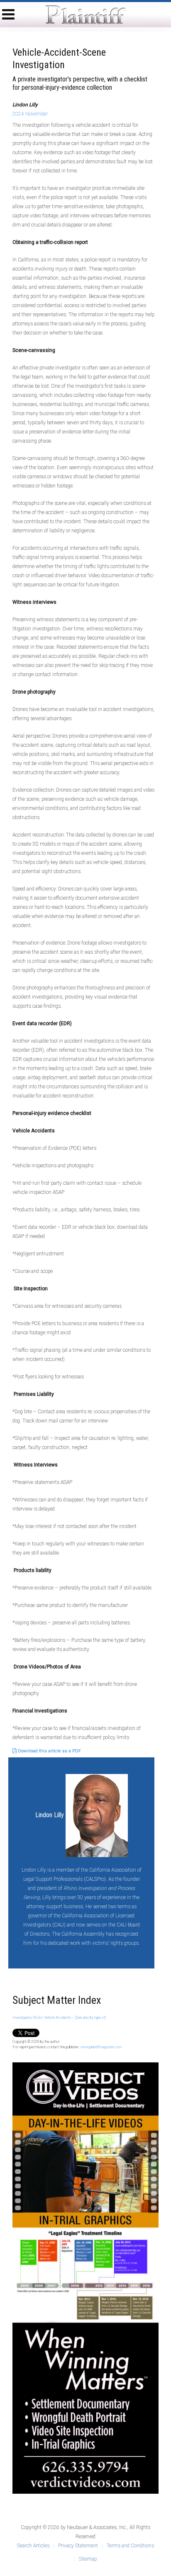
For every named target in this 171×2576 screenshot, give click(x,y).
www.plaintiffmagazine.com (101, 2047)
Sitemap (88, 2559)
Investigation (22, 2017)
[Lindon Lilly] (97, 1815)
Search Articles (33, 2546)
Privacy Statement (78, 2546)
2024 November (30, 114)
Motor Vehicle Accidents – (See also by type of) (69, 2017)
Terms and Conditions (130, 2546)
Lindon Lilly (50, 1815)
